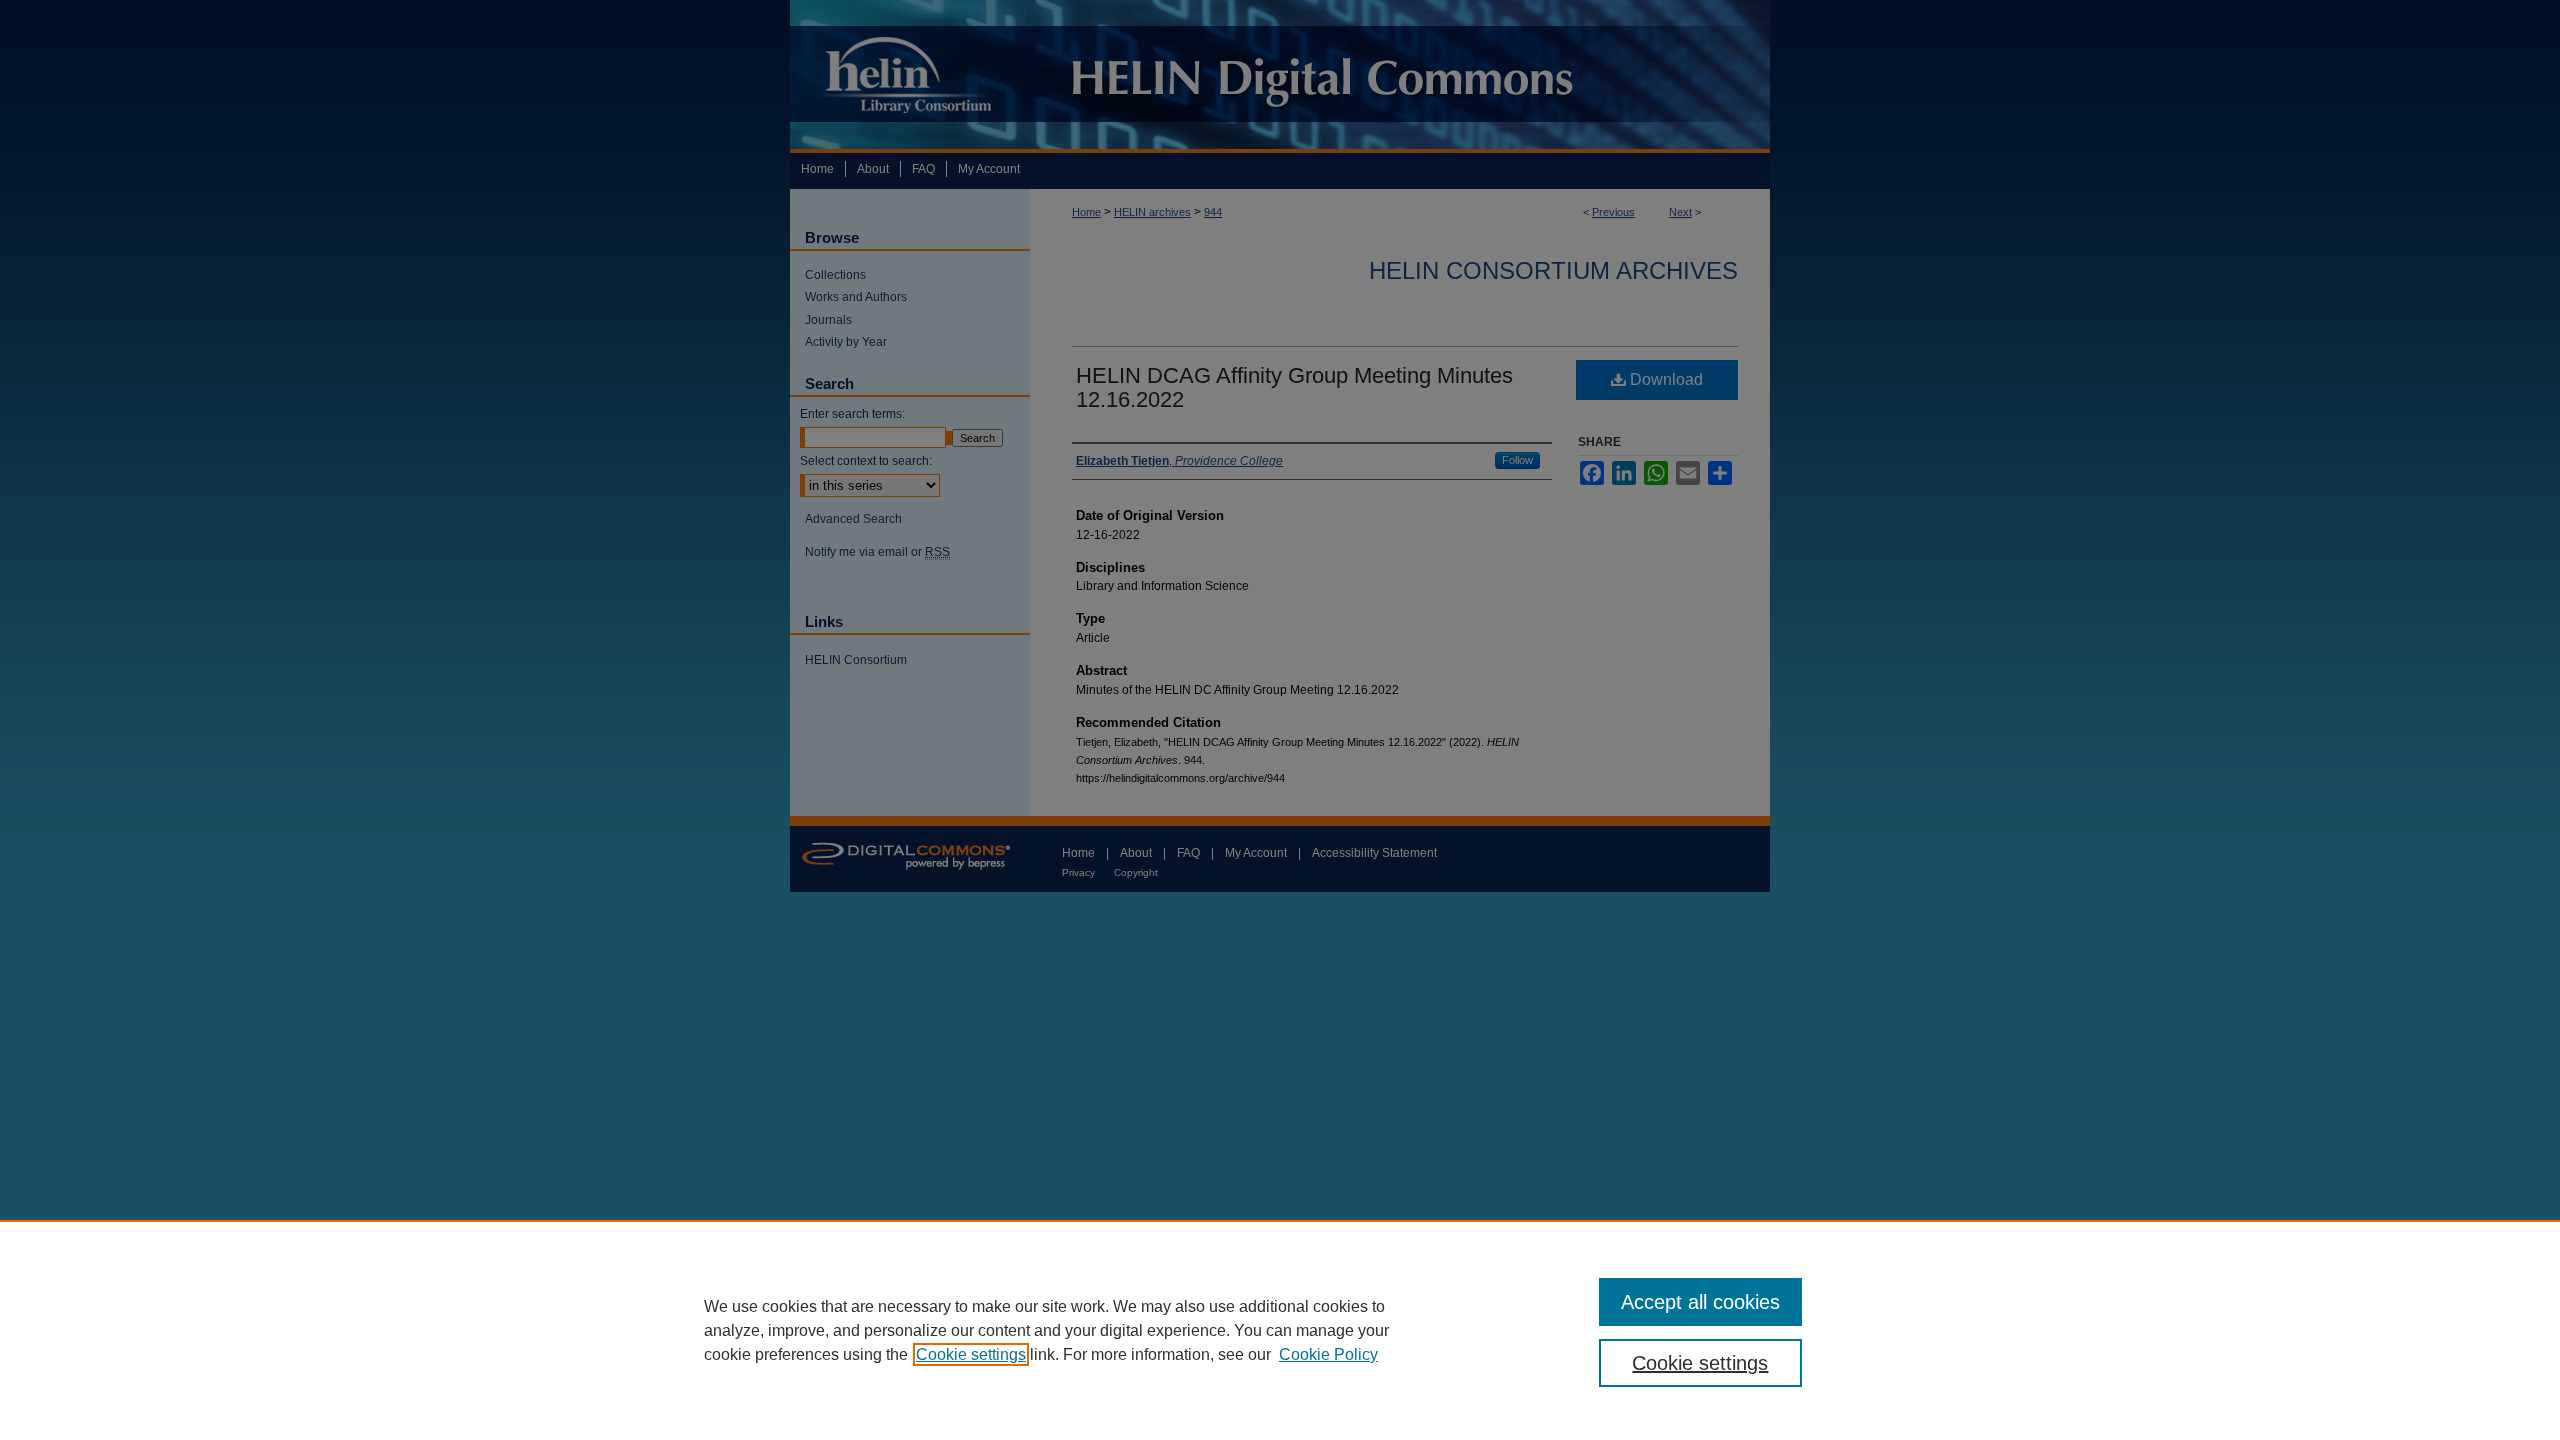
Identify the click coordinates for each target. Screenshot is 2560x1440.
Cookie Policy (1328, 1354)
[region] (1280, 1330)
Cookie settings (971, 1354)
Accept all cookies (1700, 1302)
